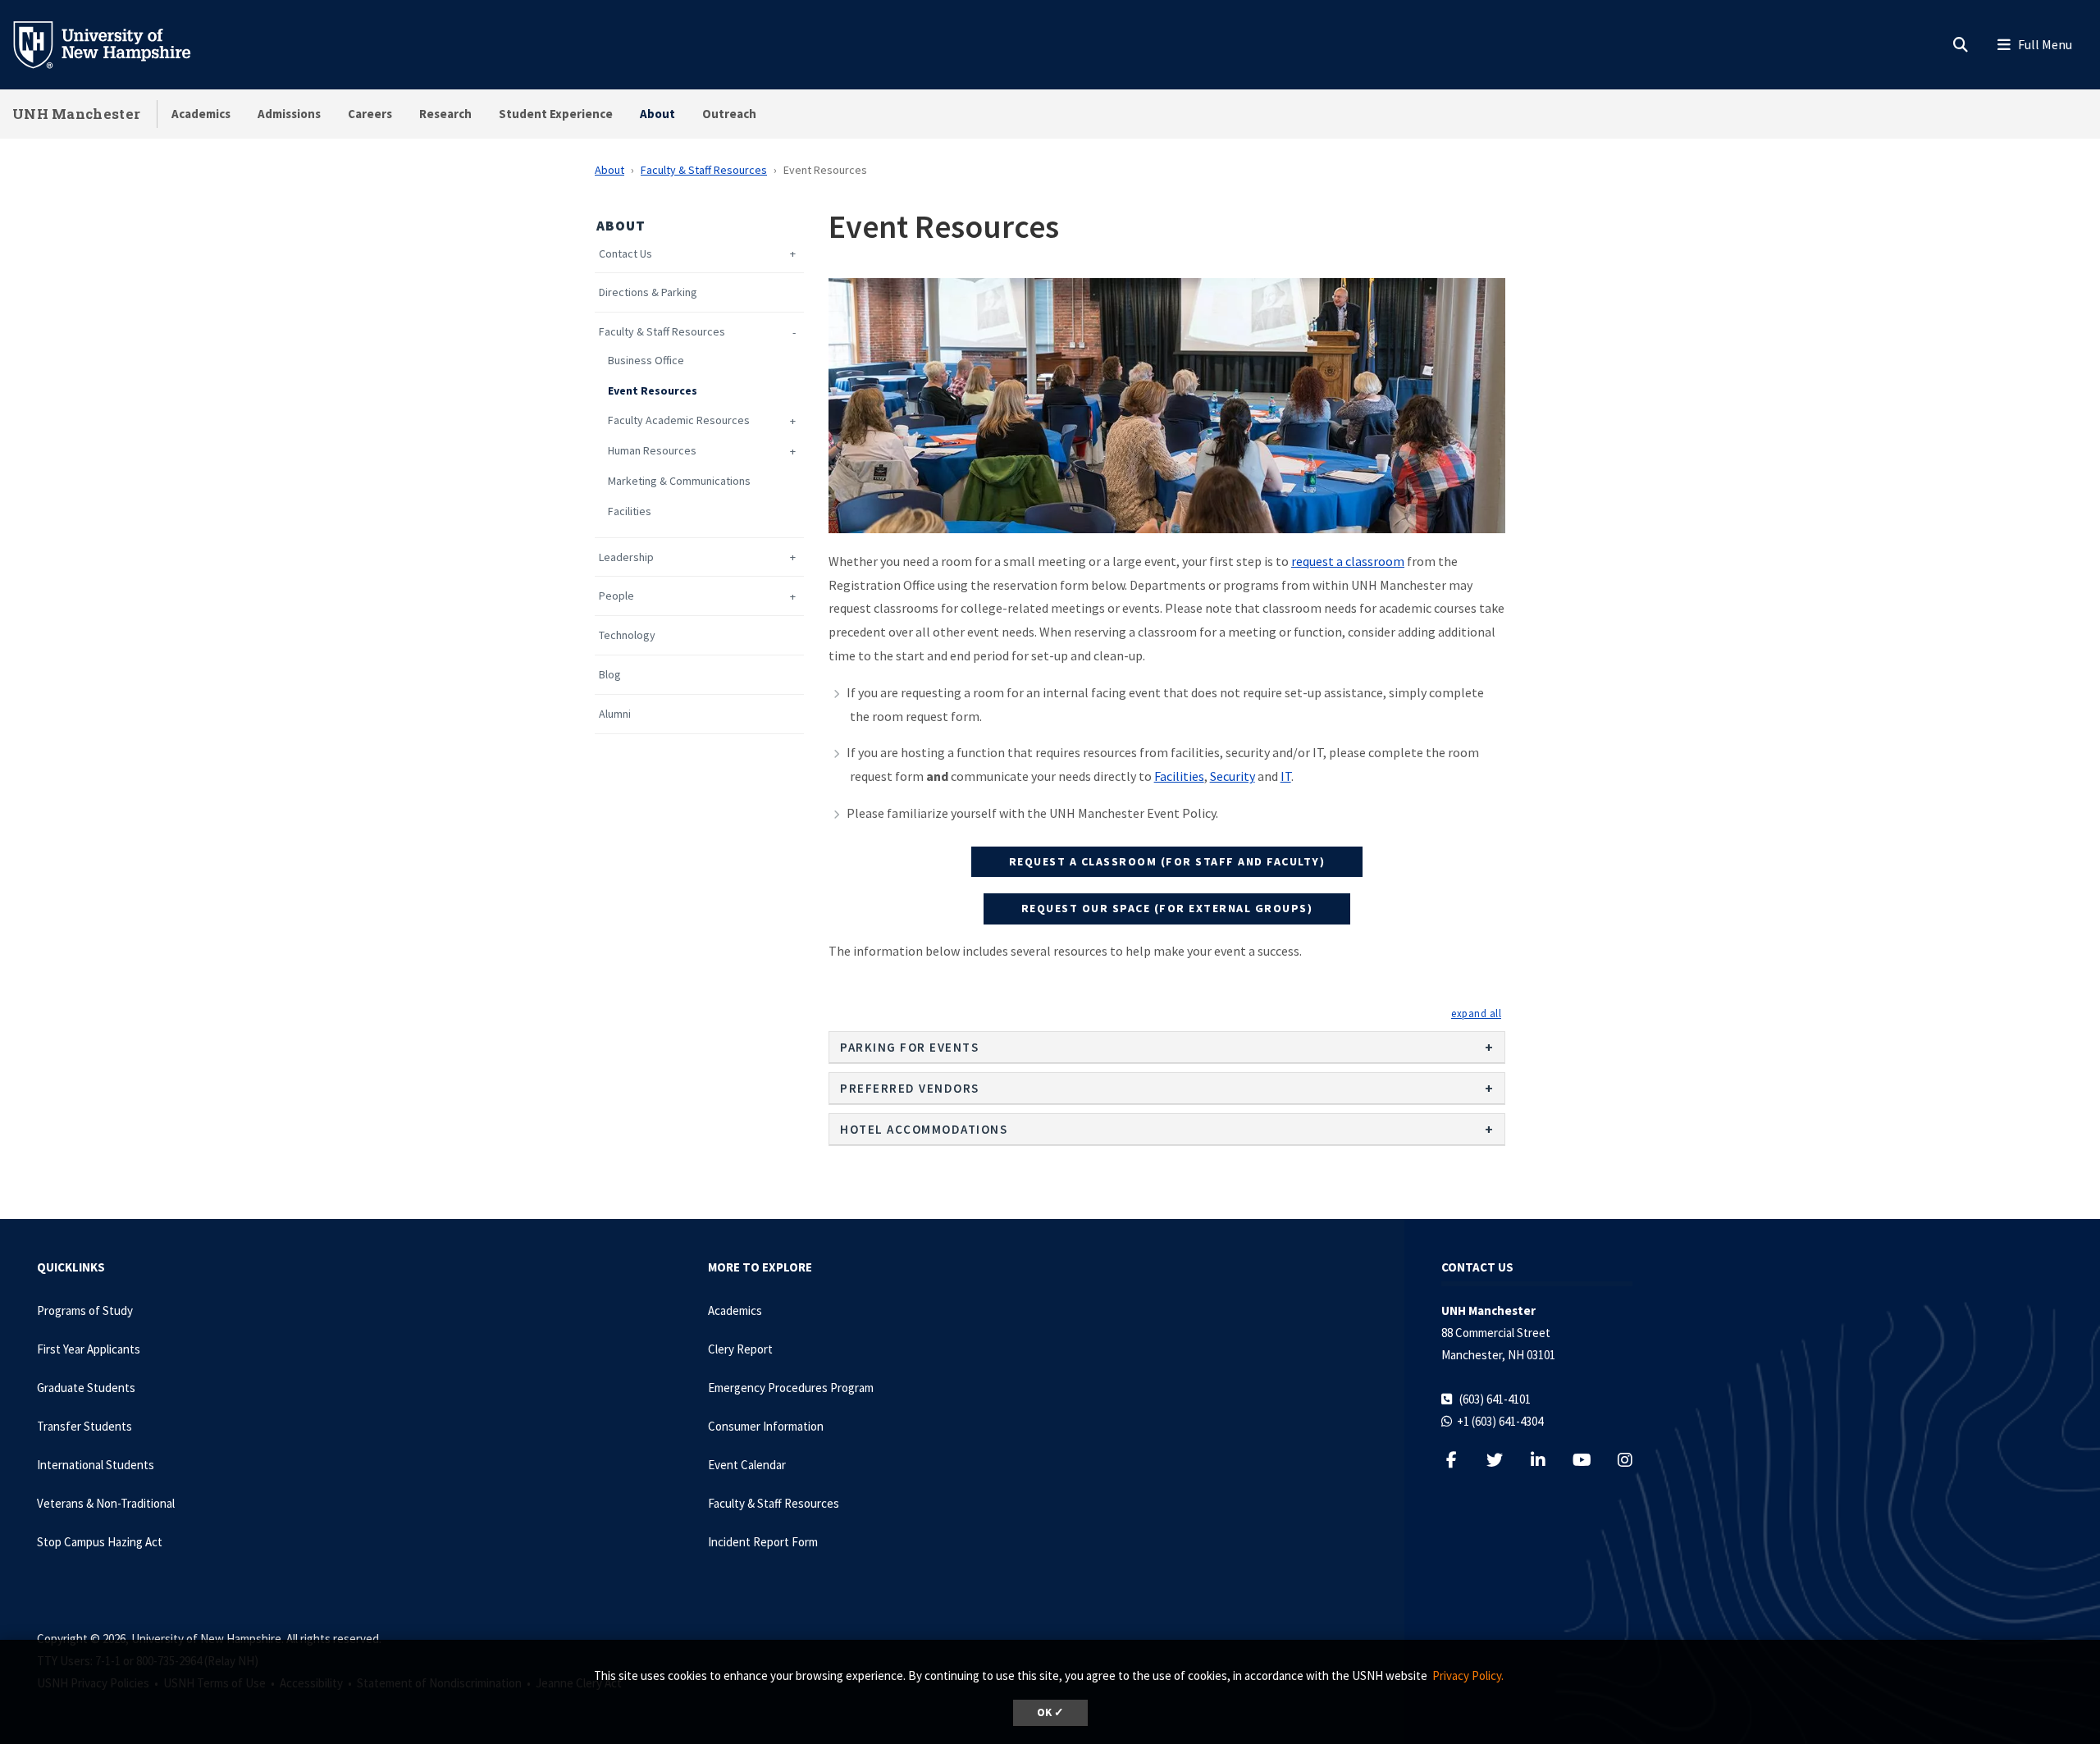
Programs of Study (85, 1310)
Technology (627, 635)
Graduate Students (86, 1388)
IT (1286, 776)
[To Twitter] (1503, 1460)
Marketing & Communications (679, 481)
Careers (370, 114)
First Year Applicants (89, 1349)
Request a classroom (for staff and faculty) (1167, 861)
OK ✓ (1050, 1712)
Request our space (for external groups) (1167, 908)
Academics (201, 114)
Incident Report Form (763, 1542)
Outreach (729, 114)
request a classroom (1348, 561)
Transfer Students (84, 1426)
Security (1233, 776)
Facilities (630, 511)
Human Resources (652, 451)
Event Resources (653, 391)
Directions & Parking (648, 292)
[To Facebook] (1460, 1460)
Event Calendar (747, 1465)
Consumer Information (766, 1426)
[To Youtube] (1590, 1460)
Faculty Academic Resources (679, 420)
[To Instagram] (1634, 1460)
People (616, 596)
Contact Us (625, 254)
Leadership (626, 557)
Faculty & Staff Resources (704, 170)
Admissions (289, 114)
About (657, 114)
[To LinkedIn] (1547, 1460)
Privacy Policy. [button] (1468, 1676)
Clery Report (740, 1349)
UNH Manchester (76, 114)
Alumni (615, 714)
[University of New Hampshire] (115, 43)
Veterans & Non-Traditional (106, 1503)
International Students (96, 1465)
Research (445, 114)
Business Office (646, 361)
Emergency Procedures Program (791, 1388)
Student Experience (556, 114)
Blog (610, 675)
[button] (1476, 1013)
